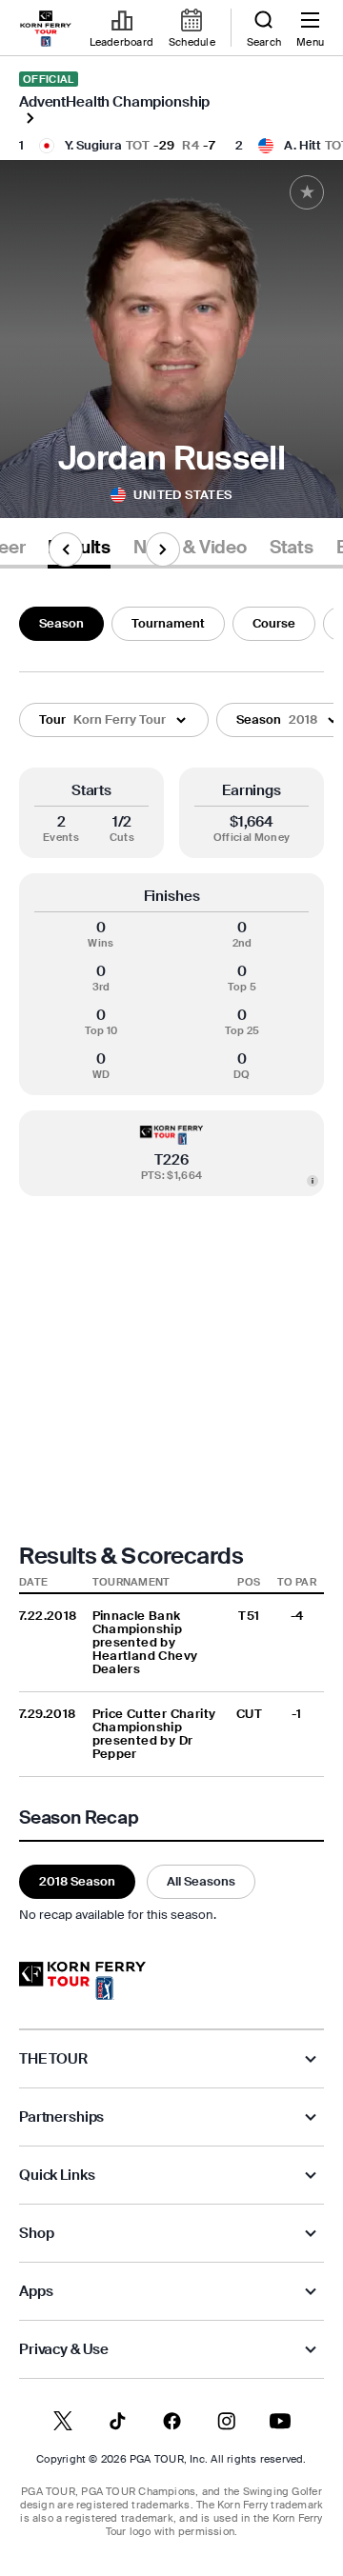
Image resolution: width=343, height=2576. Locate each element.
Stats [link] (292, 548)
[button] (114, 720)
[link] (46, 29)
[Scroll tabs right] (163, 549)
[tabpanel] (171, 1261)
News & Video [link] (190, 548)
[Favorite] (307, 192)
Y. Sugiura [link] (93, 145)
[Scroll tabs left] (66, 549)
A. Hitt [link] (303, 145)
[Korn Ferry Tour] (82, 1981)
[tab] (190, 551)
